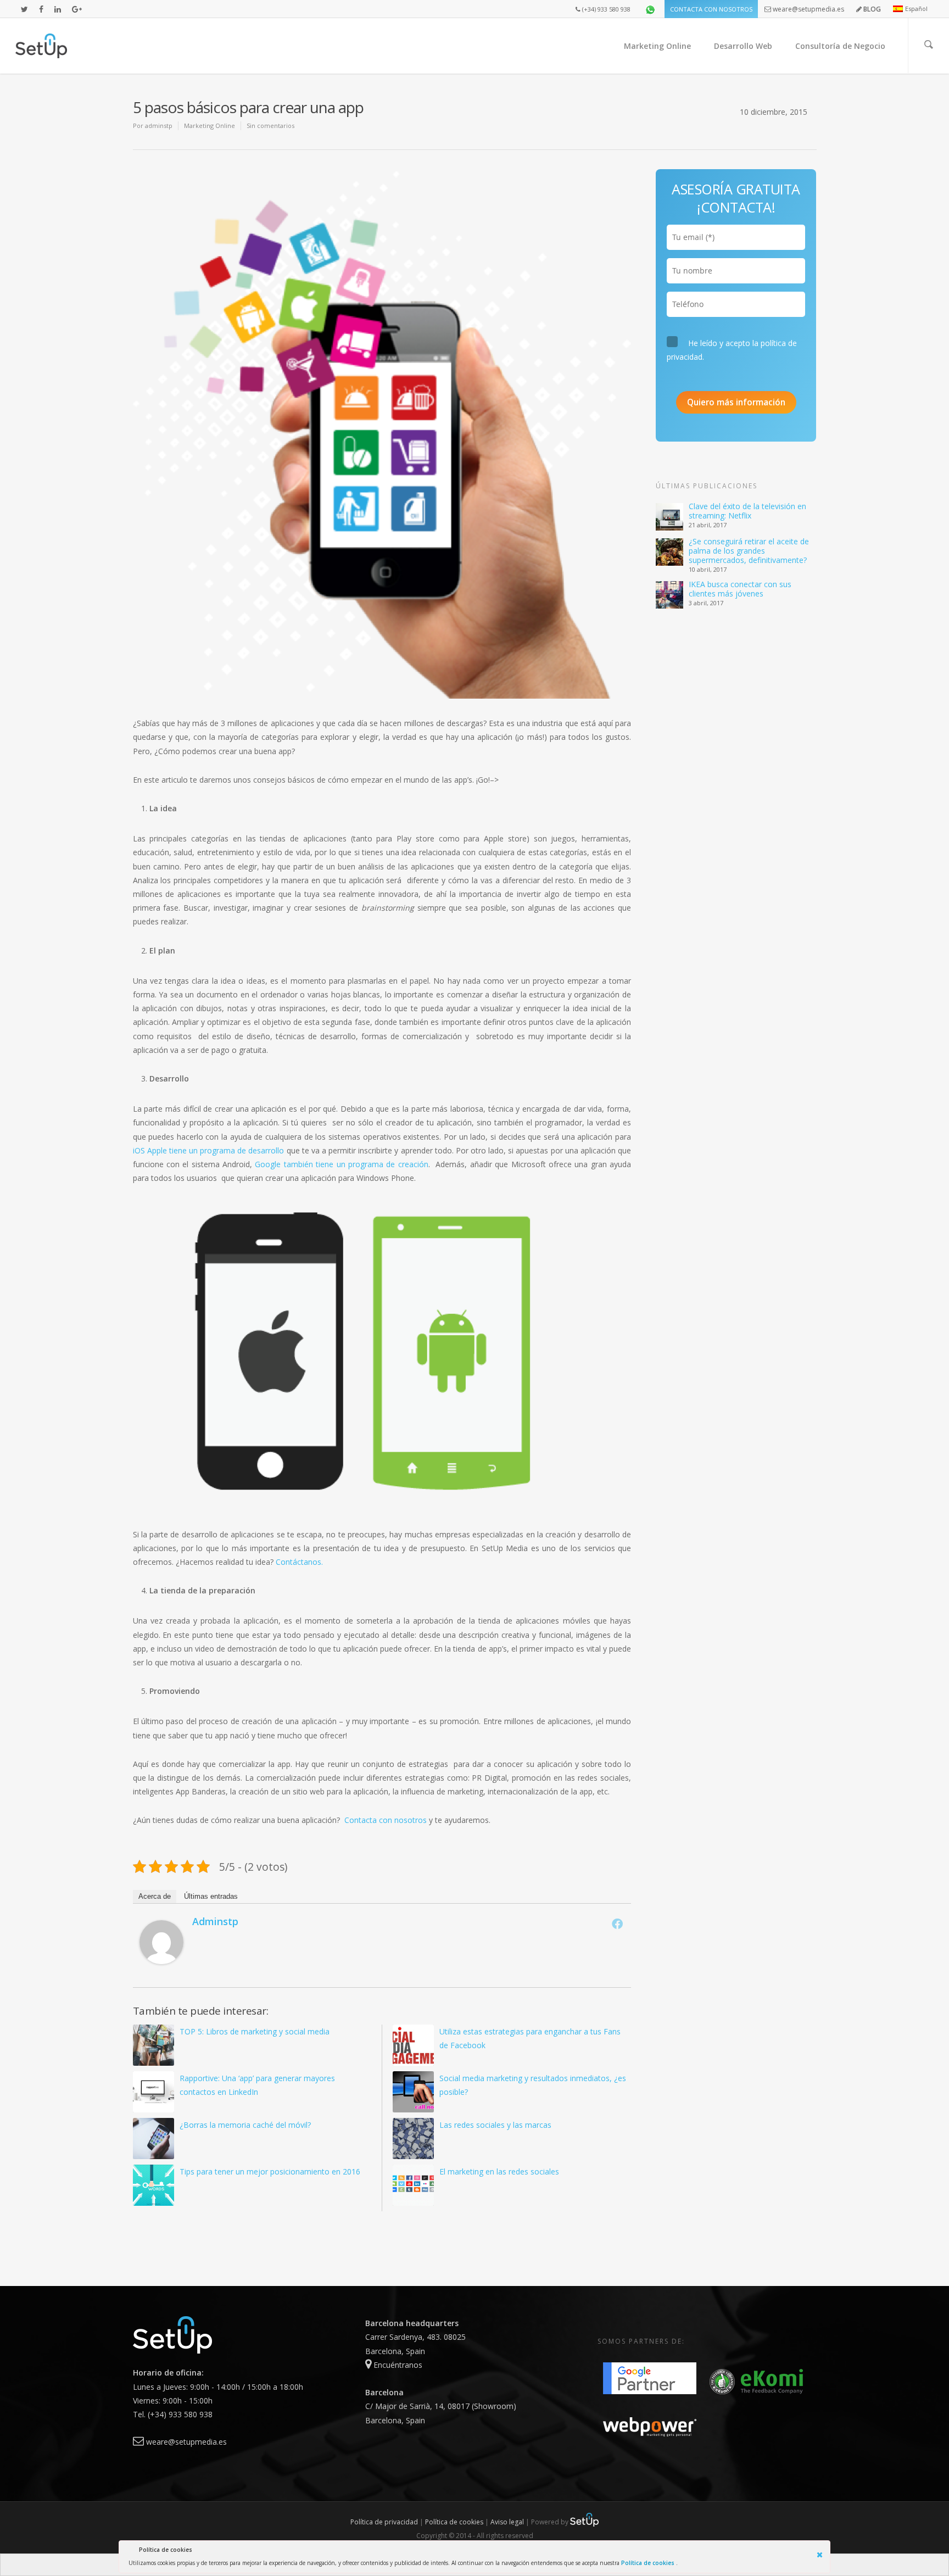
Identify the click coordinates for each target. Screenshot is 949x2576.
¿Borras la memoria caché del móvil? (245, 2125)
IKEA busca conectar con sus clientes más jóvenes (740, 589)
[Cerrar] (821, 2553)
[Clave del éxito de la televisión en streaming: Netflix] (669, 517)
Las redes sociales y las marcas (495, 2125)
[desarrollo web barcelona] (172, 2359)
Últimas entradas (211, 1896)
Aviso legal (507, 2521)
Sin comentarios (270, 126)
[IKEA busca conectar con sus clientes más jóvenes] (669, 595)
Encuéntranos (397, 2365)
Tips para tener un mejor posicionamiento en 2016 (270, 2171)
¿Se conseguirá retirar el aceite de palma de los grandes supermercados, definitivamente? (749, 551)
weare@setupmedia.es (185, 2442)
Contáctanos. (299, 1562)
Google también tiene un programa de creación (341, 1164)
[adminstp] (161, 1969)
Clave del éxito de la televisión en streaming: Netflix (747, 511)
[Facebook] (617, 1923)
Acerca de (155, 1896)
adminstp (159, 126)
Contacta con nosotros (386, 1820)
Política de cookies (649, 2563)
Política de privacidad (384, 2521)
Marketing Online (210, 126)
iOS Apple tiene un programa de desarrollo (209, 1150)
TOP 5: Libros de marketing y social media (255, 2031)
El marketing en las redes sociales (499, 2171)
